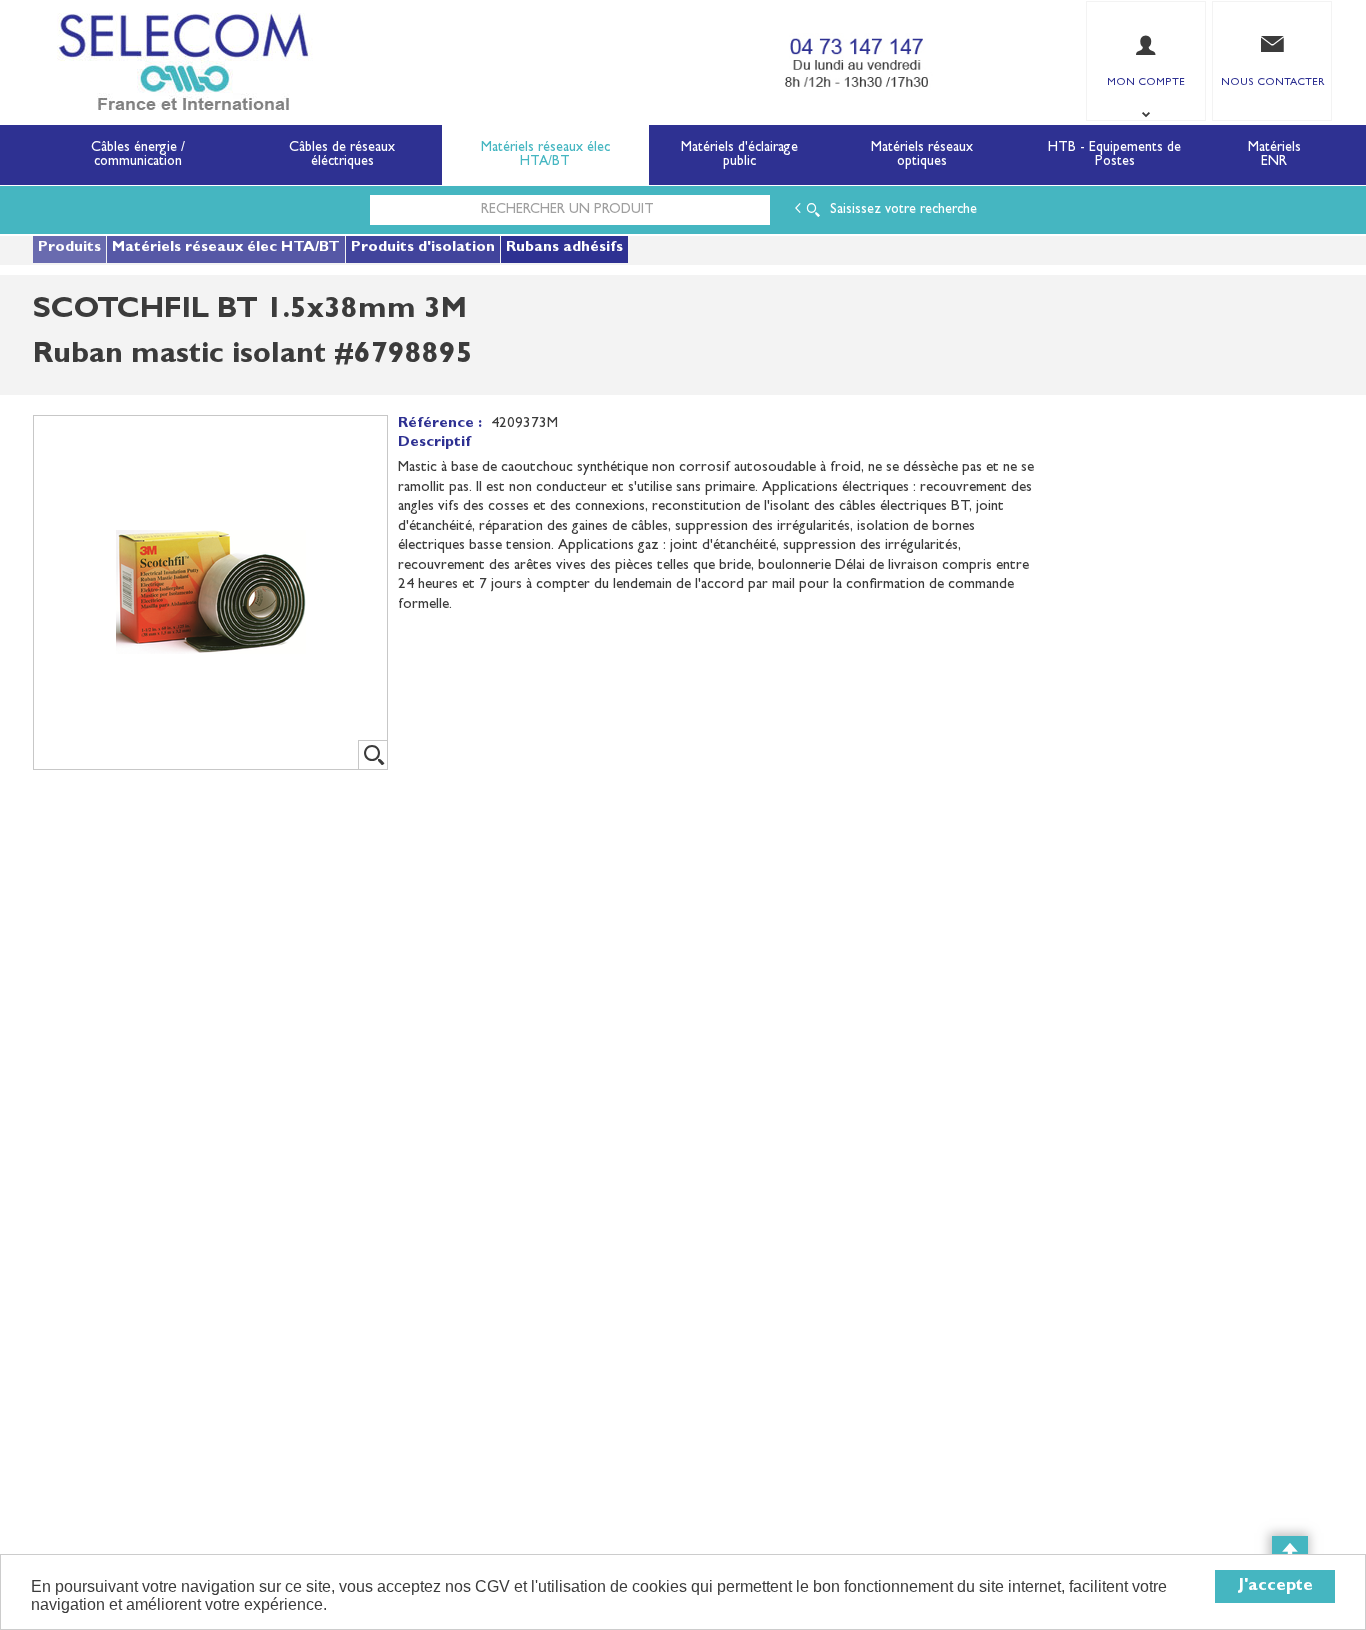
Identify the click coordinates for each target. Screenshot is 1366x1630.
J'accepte (1275, 1586)
